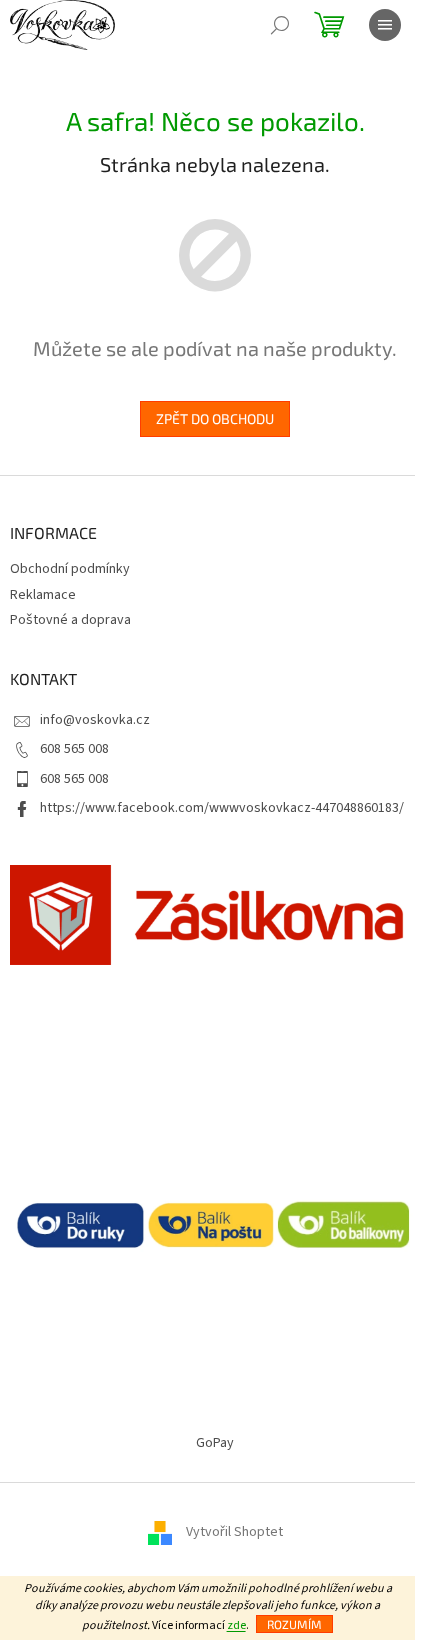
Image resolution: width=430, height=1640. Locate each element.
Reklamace (43, 595)
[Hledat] (280, 25)
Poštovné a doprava (70, 620)
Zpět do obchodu (215, 418)
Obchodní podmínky (70, 569)
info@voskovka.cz (95, 720)
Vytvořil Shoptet (234, 1532)
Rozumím (294, 1624)
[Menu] (385, 25)
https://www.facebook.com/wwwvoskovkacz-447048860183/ (222, 808)
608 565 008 (74, 749)
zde (236, 1625)
